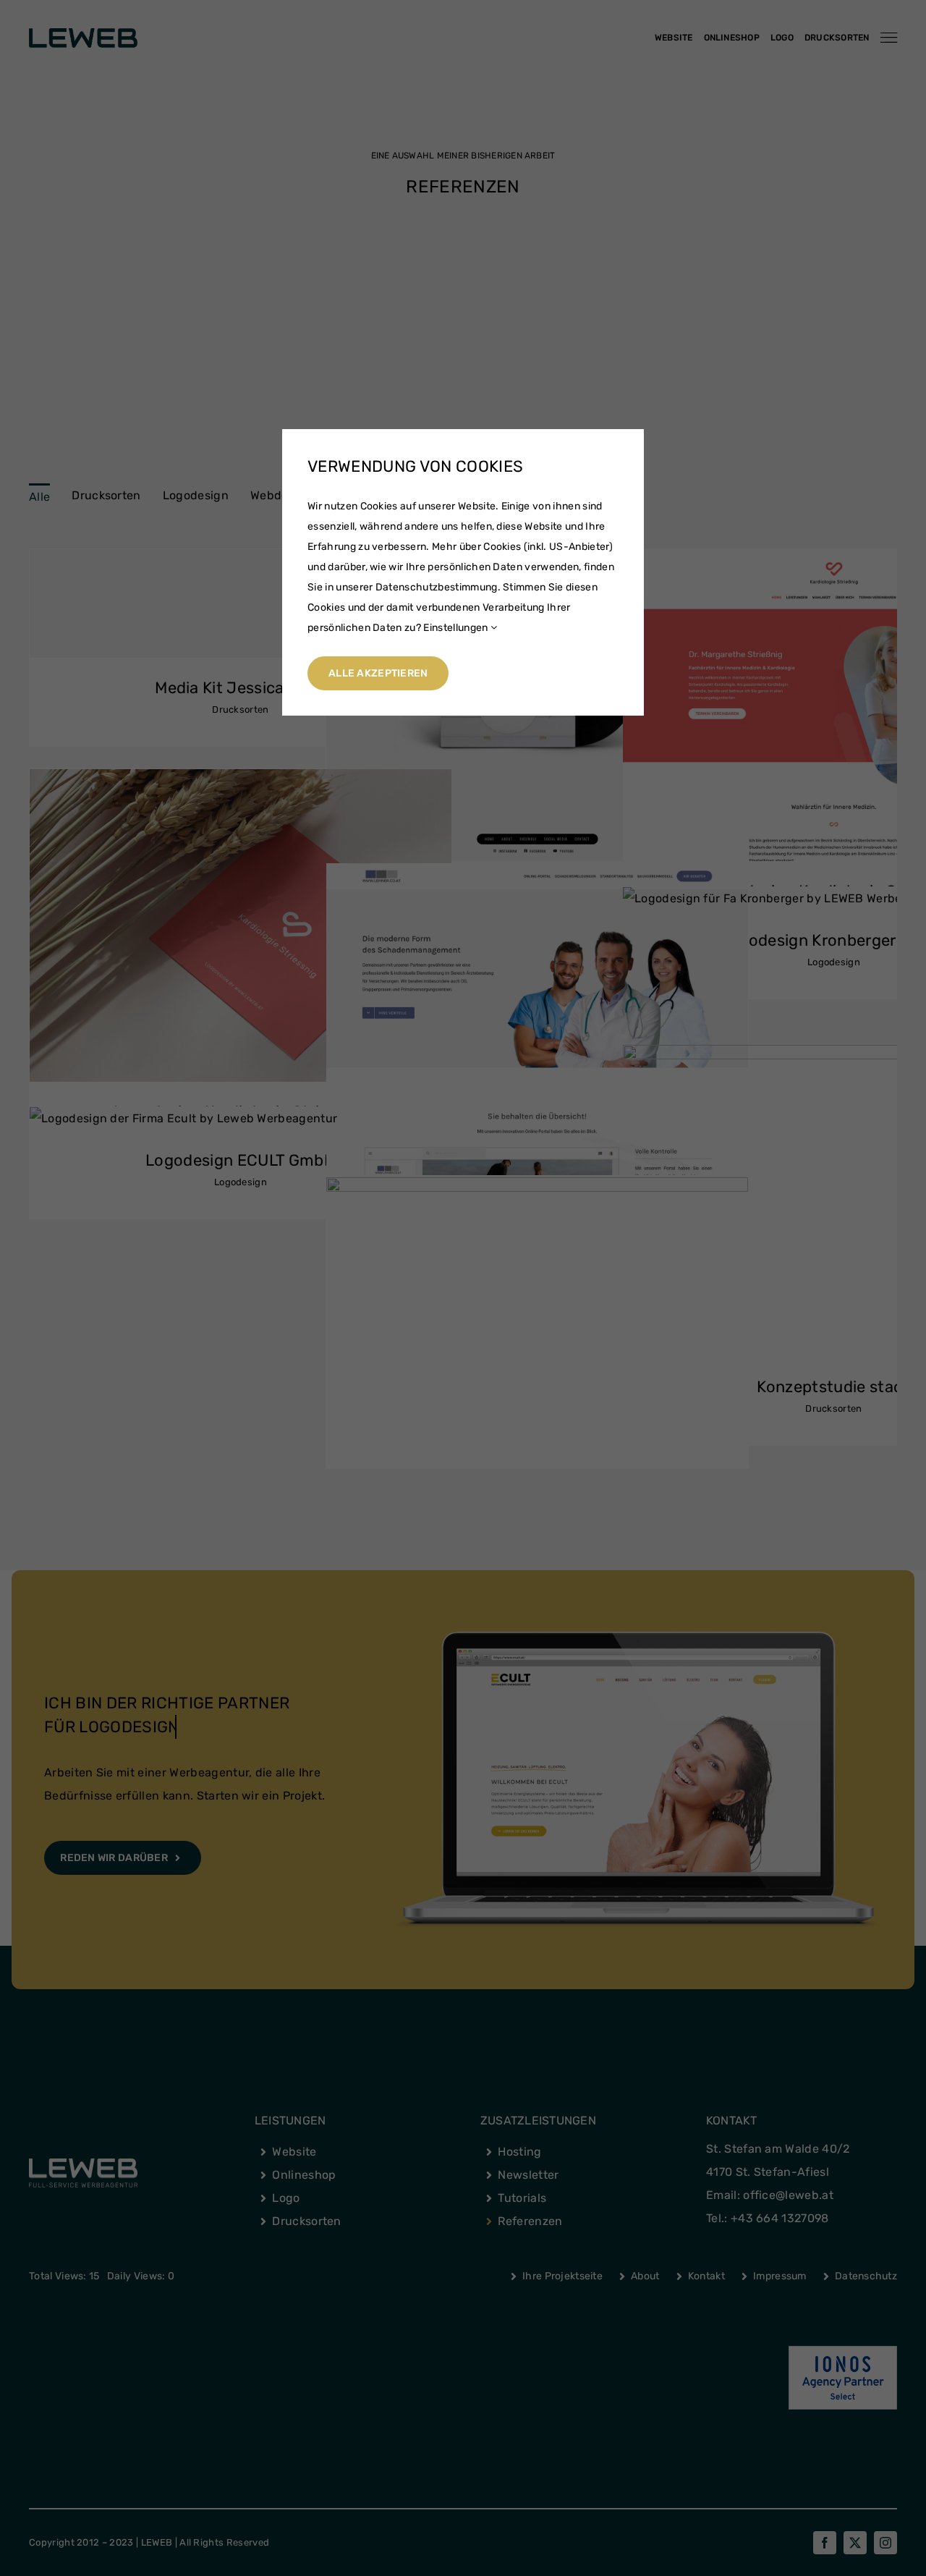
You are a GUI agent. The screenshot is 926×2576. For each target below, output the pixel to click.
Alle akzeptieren (378, 673)
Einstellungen (456, 628)
